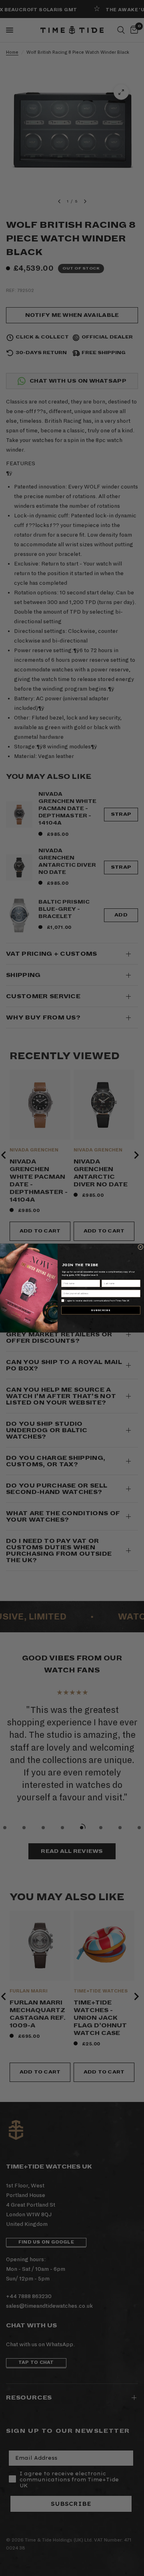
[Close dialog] (141, 1247)
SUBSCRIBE (101, 1310)
